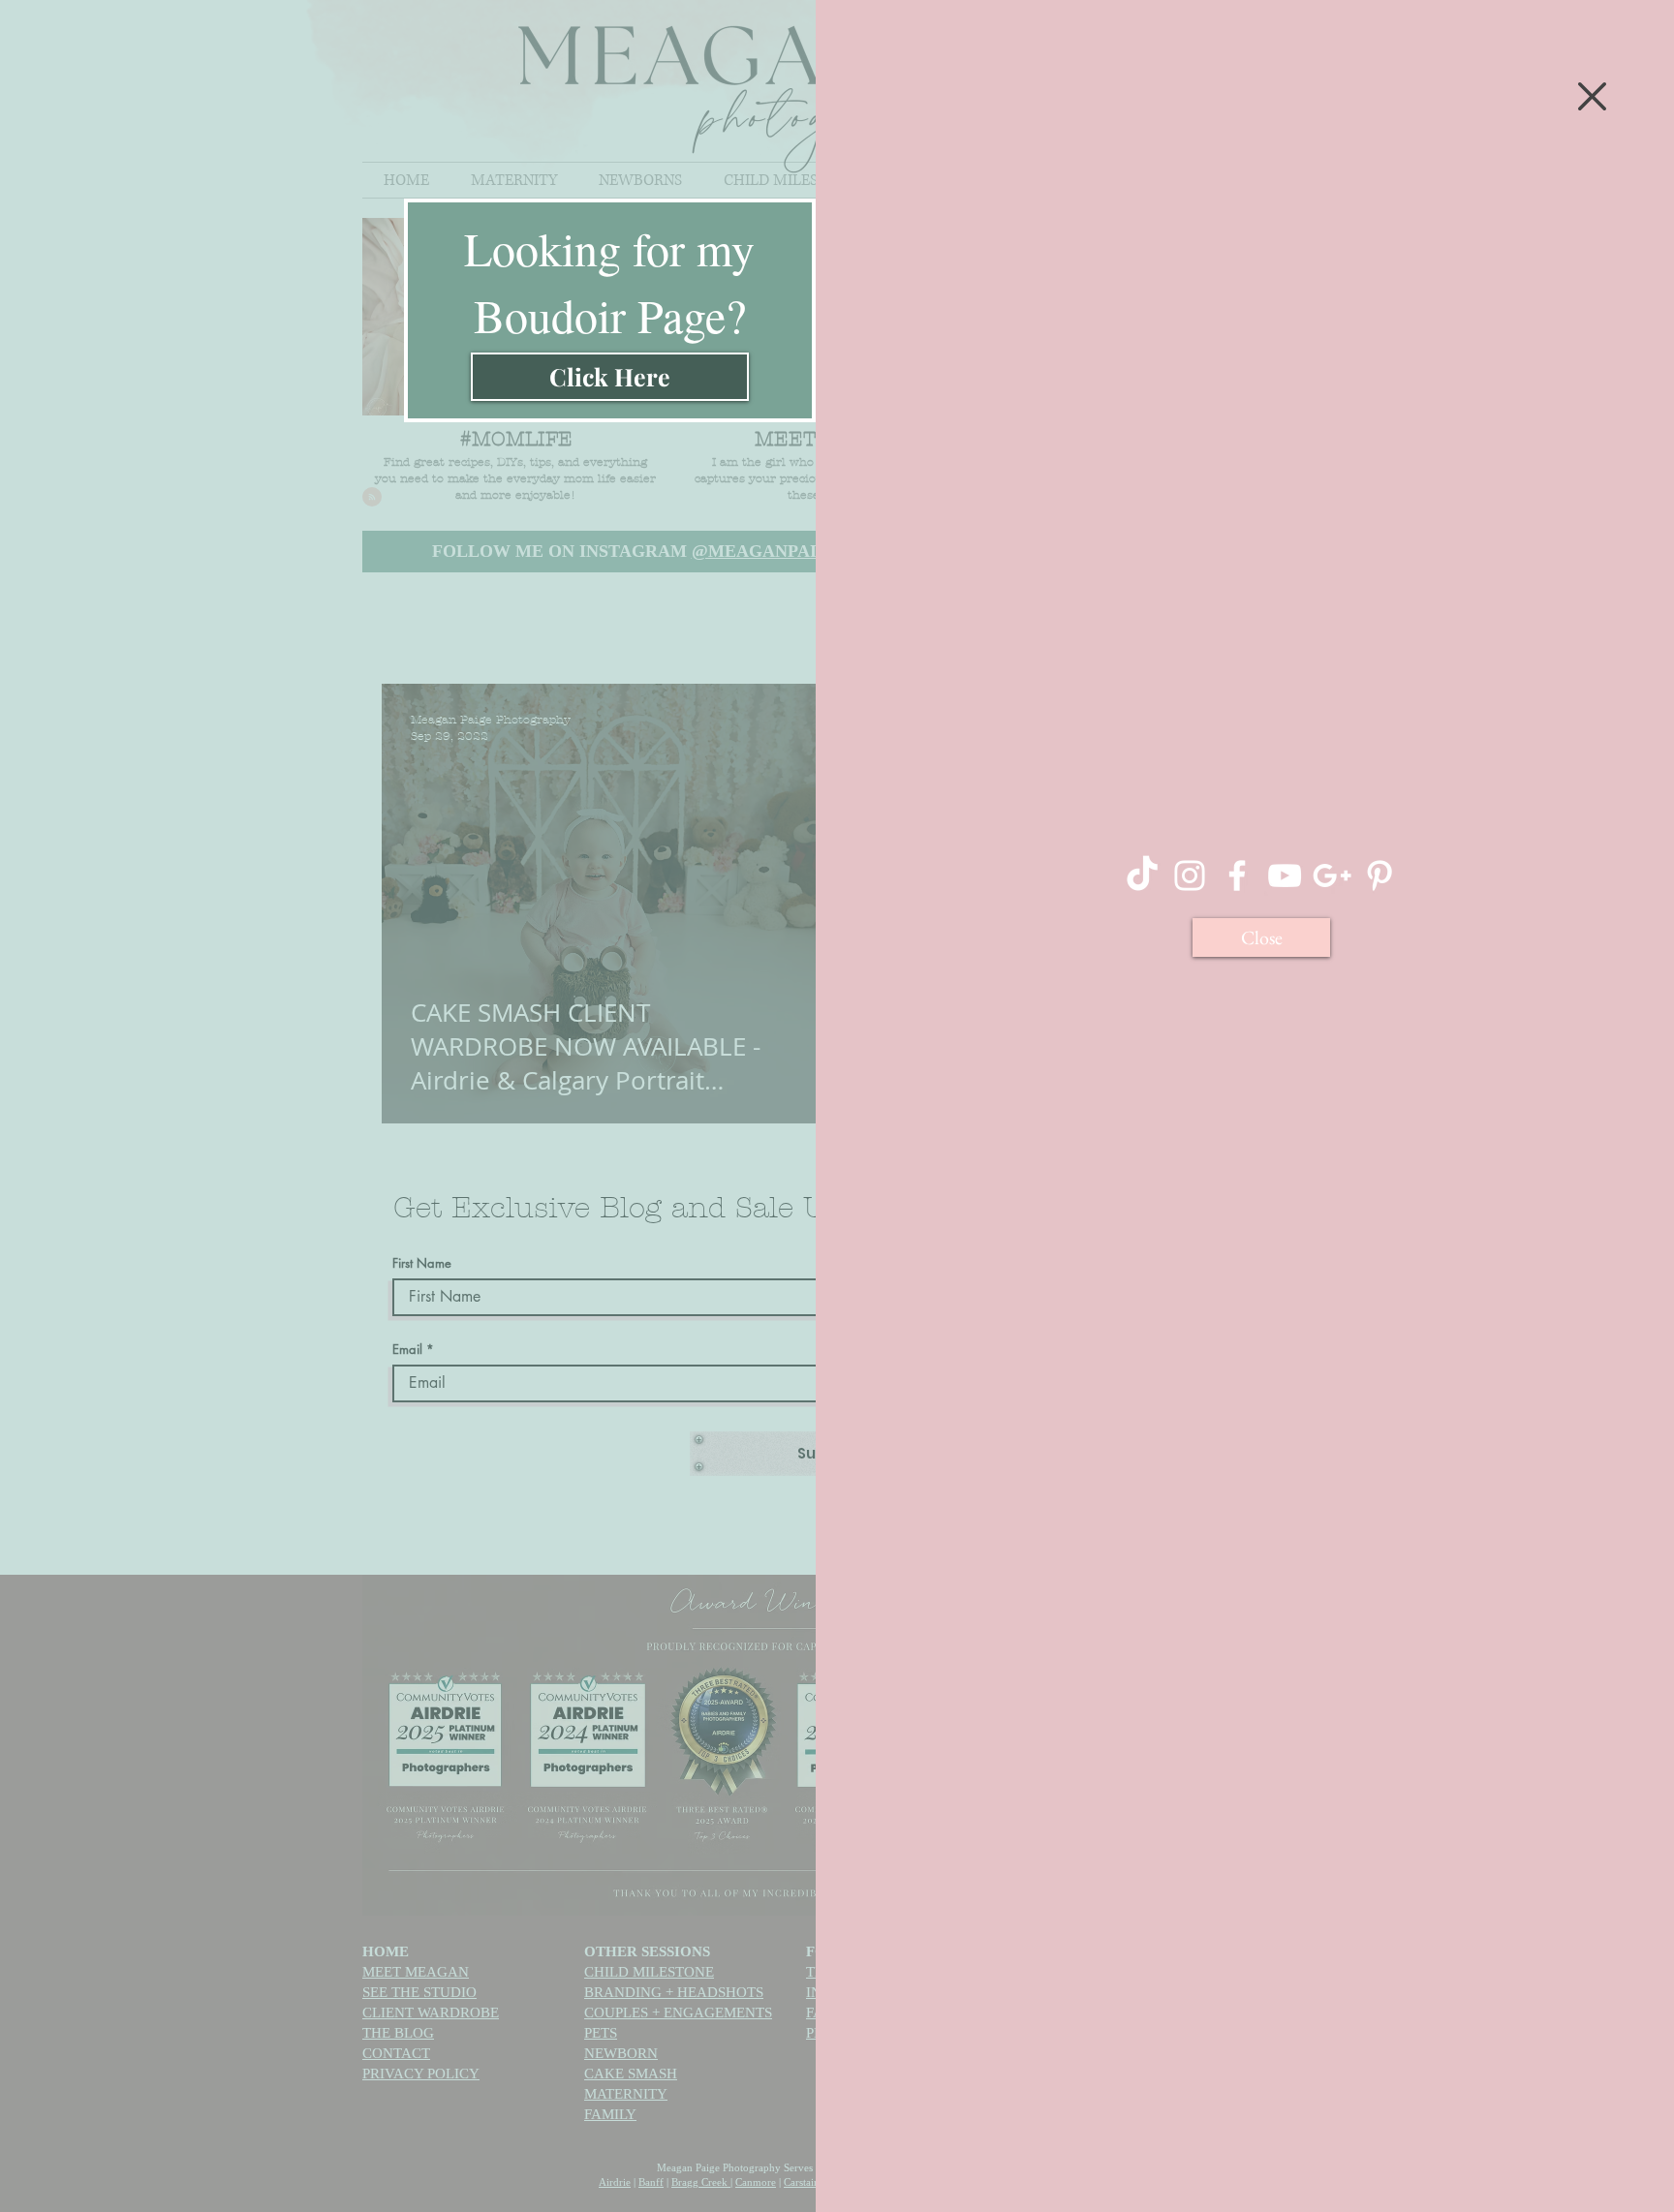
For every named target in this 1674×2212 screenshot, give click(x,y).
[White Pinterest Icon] (1379, 876)
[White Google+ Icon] (1332, 876)
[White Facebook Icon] (1237, 876)
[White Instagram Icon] (1190, 876)
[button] (1592, 96)
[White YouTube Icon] (1285, 876)
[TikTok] (1142, 876)
